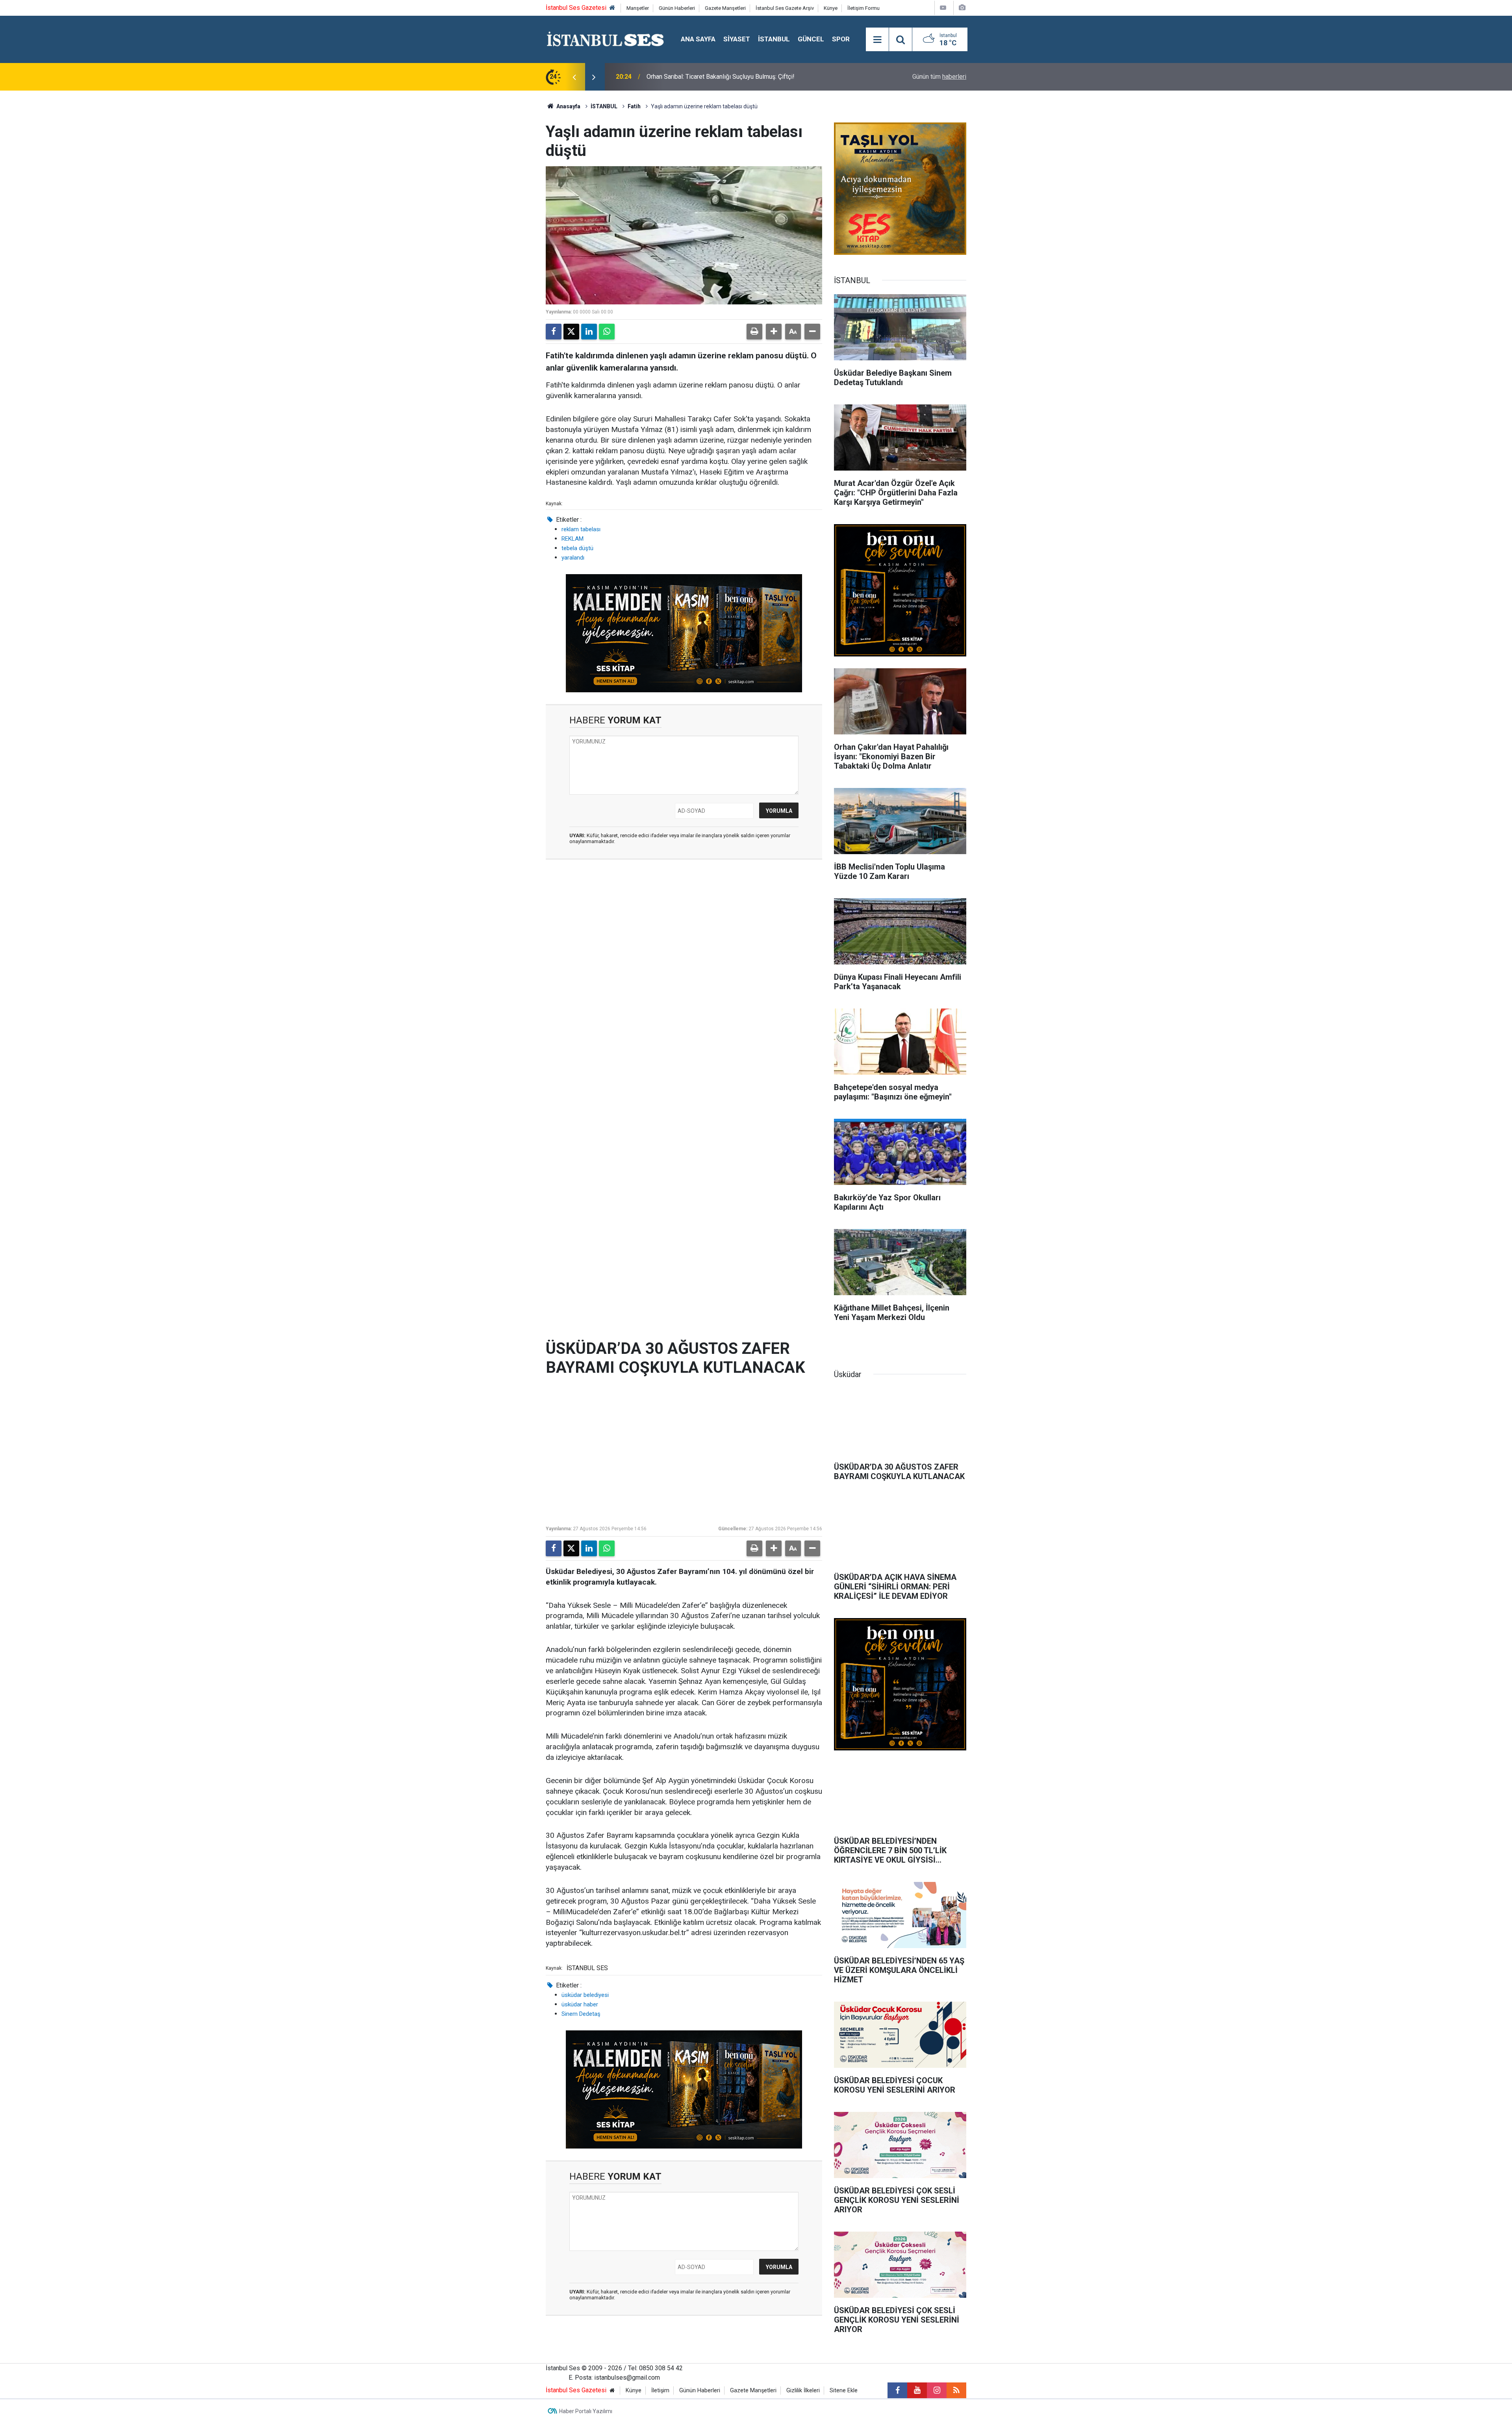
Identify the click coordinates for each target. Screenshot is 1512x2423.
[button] (774, 332)
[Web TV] (943, 8)
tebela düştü (577, 548)
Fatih (634, 106)
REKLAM (573, 539)
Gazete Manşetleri (725, 8)
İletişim (660, 2391)
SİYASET (737, 39)
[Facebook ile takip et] (897, 2390)
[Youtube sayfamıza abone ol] (917, 2390)
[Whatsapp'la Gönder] (607, 332)
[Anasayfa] (612, 8)
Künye (831, 8)
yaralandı (573, 558)
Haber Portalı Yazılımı (586, 2411)
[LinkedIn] (589, 332)
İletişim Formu (863, 8)
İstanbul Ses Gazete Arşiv (785, 8)
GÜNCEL (811, 39)
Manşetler (638, 8)
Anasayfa (568, 106)
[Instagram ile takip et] (937, 2390)
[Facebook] (554, 332)
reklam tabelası (581, 529)
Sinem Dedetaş (581, 2014)
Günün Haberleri (677, 8)
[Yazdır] (754, 332)
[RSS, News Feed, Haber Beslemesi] (956, 2390)
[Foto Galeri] (962, 8)
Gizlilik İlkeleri (803, 2391)
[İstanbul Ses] (605, 39)
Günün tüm (939, 77)
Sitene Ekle (844, 2391)
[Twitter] (571, 332)
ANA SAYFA (698, 39)
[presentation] (574, 77)
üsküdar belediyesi (585, 1995)
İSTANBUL (774, 39)
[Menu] (877, 40)
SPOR (841, 39)
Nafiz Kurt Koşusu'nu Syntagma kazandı (701, 77)
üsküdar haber (580, 2004)
